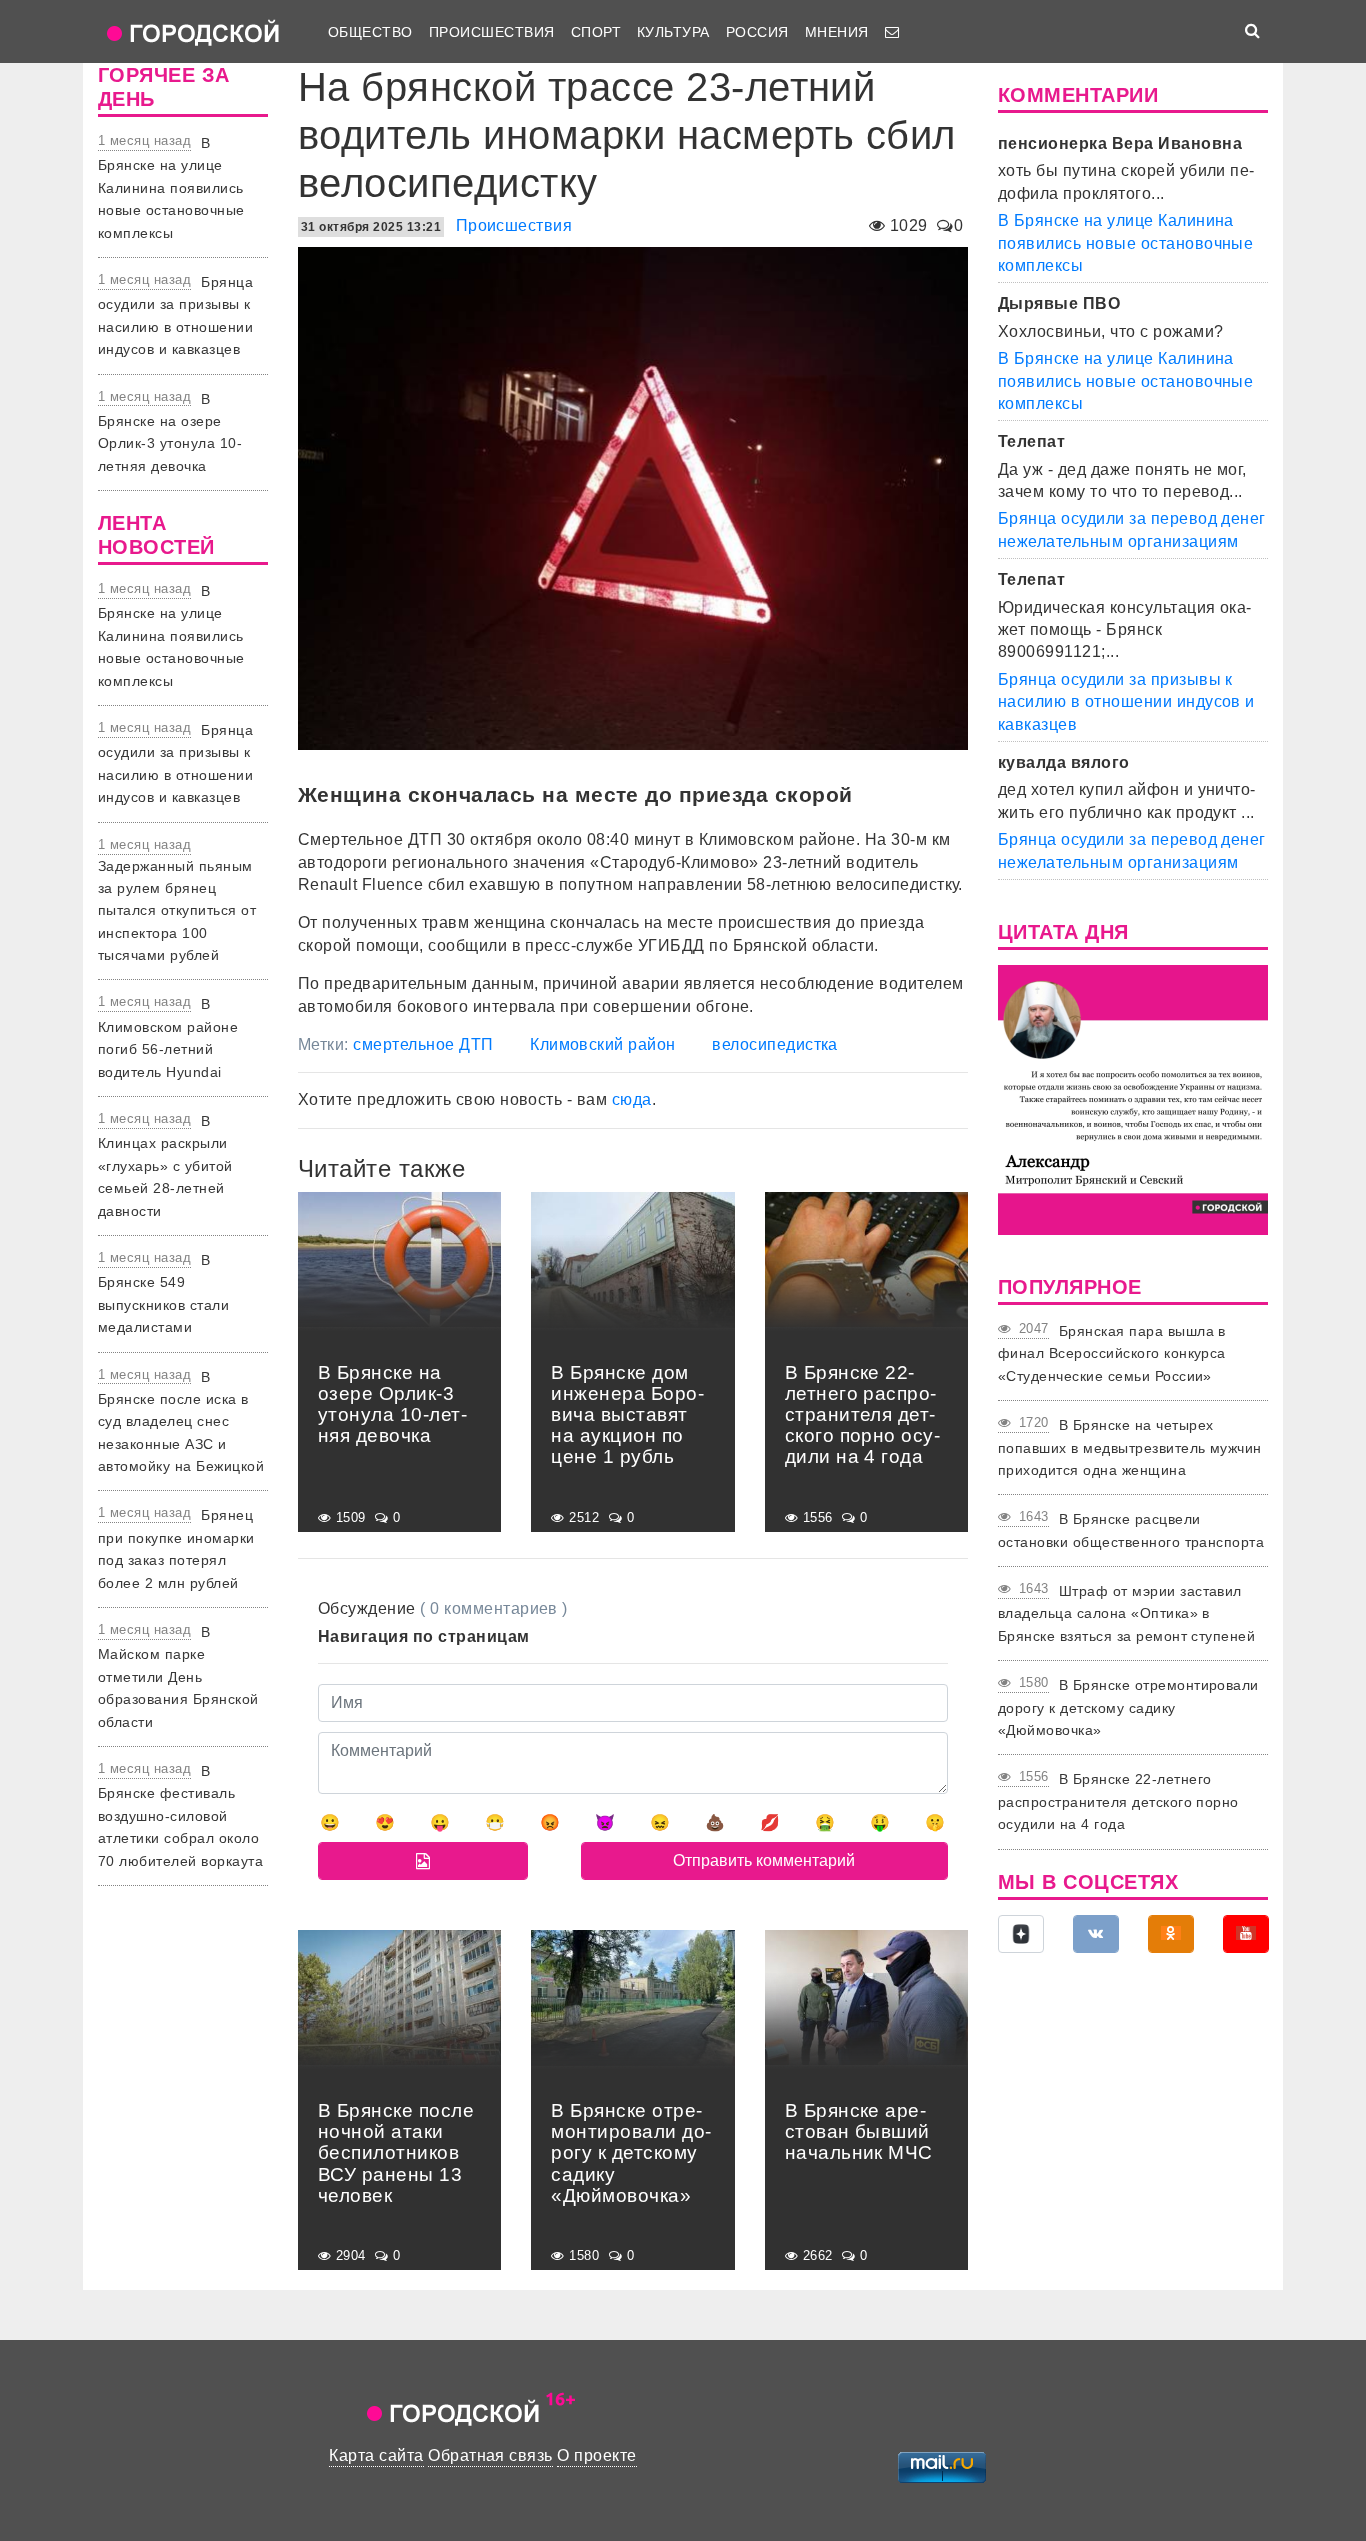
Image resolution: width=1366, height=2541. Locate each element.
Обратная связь (490, 2455)
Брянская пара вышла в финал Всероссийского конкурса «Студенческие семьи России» (1112, 1353)
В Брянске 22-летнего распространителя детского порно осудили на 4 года (1118, 1801)
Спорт (596, 32)
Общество (370, 32)
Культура (673, 32)
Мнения (837, 32)
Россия (757, 32)
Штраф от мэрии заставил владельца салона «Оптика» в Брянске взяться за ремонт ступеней (1126, 1613)
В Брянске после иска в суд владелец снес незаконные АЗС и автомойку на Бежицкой (181, 1422)
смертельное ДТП (423, 1044)
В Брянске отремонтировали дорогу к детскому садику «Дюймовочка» (1128, 1707)
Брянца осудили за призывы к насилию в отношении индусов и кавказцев (1126, 702)
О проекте (596, 2455)
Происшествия (492, 32)
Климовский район (603, 1044)
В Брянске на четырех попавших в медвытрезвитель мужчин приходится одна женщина (1130, 1447)
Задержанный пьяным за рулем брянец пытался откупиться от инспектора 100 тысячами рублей (177, 911)
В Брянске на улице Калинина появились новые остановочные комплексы (171, 188)
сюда (632, 1099)
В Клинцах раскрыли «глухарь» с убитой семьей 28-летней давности (165, 1166)
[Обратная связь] (892, 32)
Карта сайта (376, 2455)
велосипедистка (775, 1044)
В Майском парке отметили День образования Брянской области (178, 1677)
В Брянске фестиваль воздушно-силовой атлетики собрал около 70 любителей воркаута (180, 1816)
